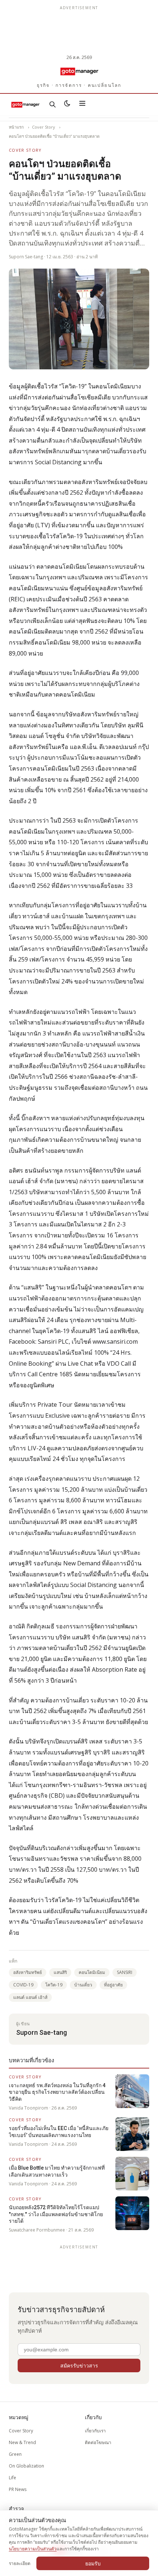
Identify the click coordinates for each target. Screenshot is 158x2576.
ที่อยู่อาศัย (113, 1985)
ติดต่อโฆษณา (98, 2442)
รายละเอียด (20, 2563)
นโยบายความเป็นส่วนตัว (33, 2549)
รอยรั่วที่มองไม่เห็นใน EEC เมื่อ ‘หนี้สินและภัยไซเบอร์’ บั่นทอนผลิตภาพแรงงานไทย (59, 2132)
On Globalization (26, 2466)
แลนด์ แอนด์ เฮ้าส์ (30, 1997)
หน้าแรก (16, 127)
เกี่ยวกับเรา (95, 2431)
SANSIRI (125, 1972)
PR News (18, 2489)
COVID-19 (23, 1985)
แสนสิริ (60, 1972)
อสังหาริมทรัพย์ (28, 1972)
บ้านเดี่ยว (83, 1985)
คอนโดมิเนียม (92, 1972)
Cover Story (44, 127)
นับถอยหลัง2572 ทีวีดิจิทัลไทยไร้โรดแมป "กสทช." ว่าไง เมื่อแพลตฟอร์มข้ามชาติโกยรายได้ (56, 2214)
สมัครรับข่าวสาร (79, 2365)
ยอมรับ (93, 2563)
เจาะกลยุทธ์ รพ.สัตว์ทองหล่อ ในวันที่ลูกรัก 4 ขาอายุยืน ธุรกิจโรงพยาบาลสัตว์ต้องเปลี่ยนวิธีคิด (57, 2092)
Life (12, 2478)
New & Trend (22, 2442)
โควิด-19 (54, 1985)
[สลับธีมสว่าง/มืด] (67, 104)
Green (15, 2454)
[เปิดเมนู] (82, 104)
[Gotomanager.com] (79, 71)
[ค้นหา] (53, 104)
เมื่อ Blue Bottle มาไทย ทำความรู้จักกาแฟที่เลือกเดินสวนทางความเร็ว (57, 2171)
